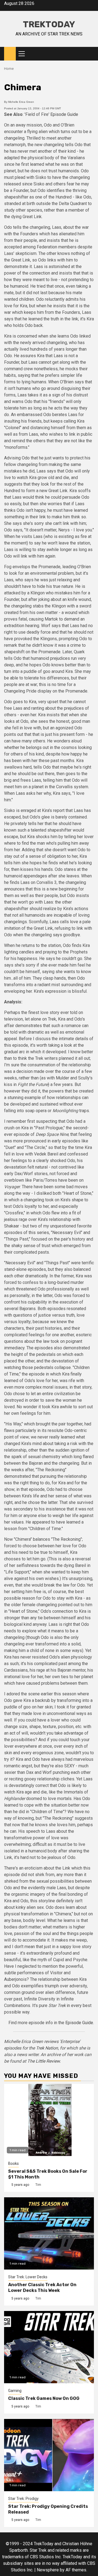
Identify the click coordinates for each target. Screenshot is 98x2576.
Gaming (15, 2391)
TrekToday (49, 24)
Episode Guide (64, 114)
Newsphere (48, 2570)
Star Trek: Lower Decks (28, 2277)
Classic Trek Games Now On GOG (44, 2398)
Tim (38, 2185)
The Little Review (43, 2061)
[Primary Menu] (24, 54)
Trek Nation (47, 2048)
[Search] (90, 54)
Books (13, 2163)
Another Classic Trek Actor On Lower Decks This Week (42, 2288)
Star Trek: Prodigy (23, 2499)
